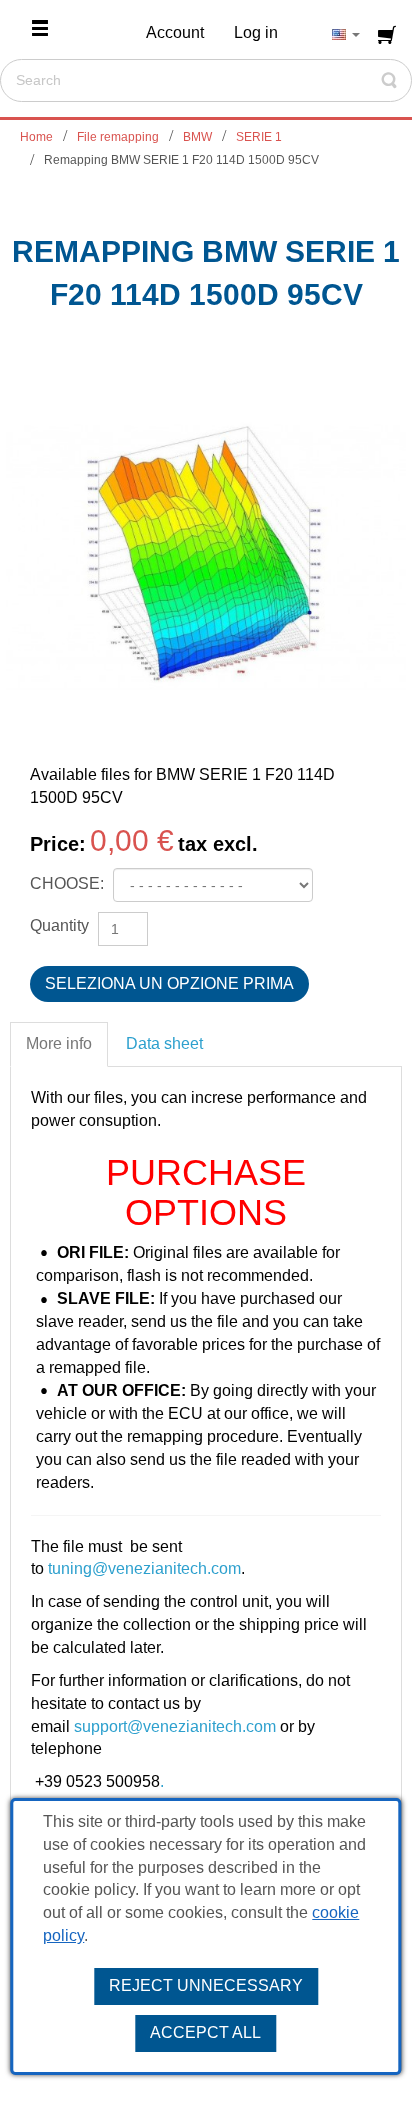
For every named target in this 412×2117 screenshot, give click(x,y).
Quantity (59, 925)
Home (36, 137)
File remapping (118, 137)
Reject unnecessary (206, 1985)
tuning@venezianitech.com (144, 1568)
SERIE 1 (259, 137)
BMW (197, 137)
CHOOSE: (69, 883)
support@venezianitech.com (175, 1726)
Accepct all (205, 2032)
